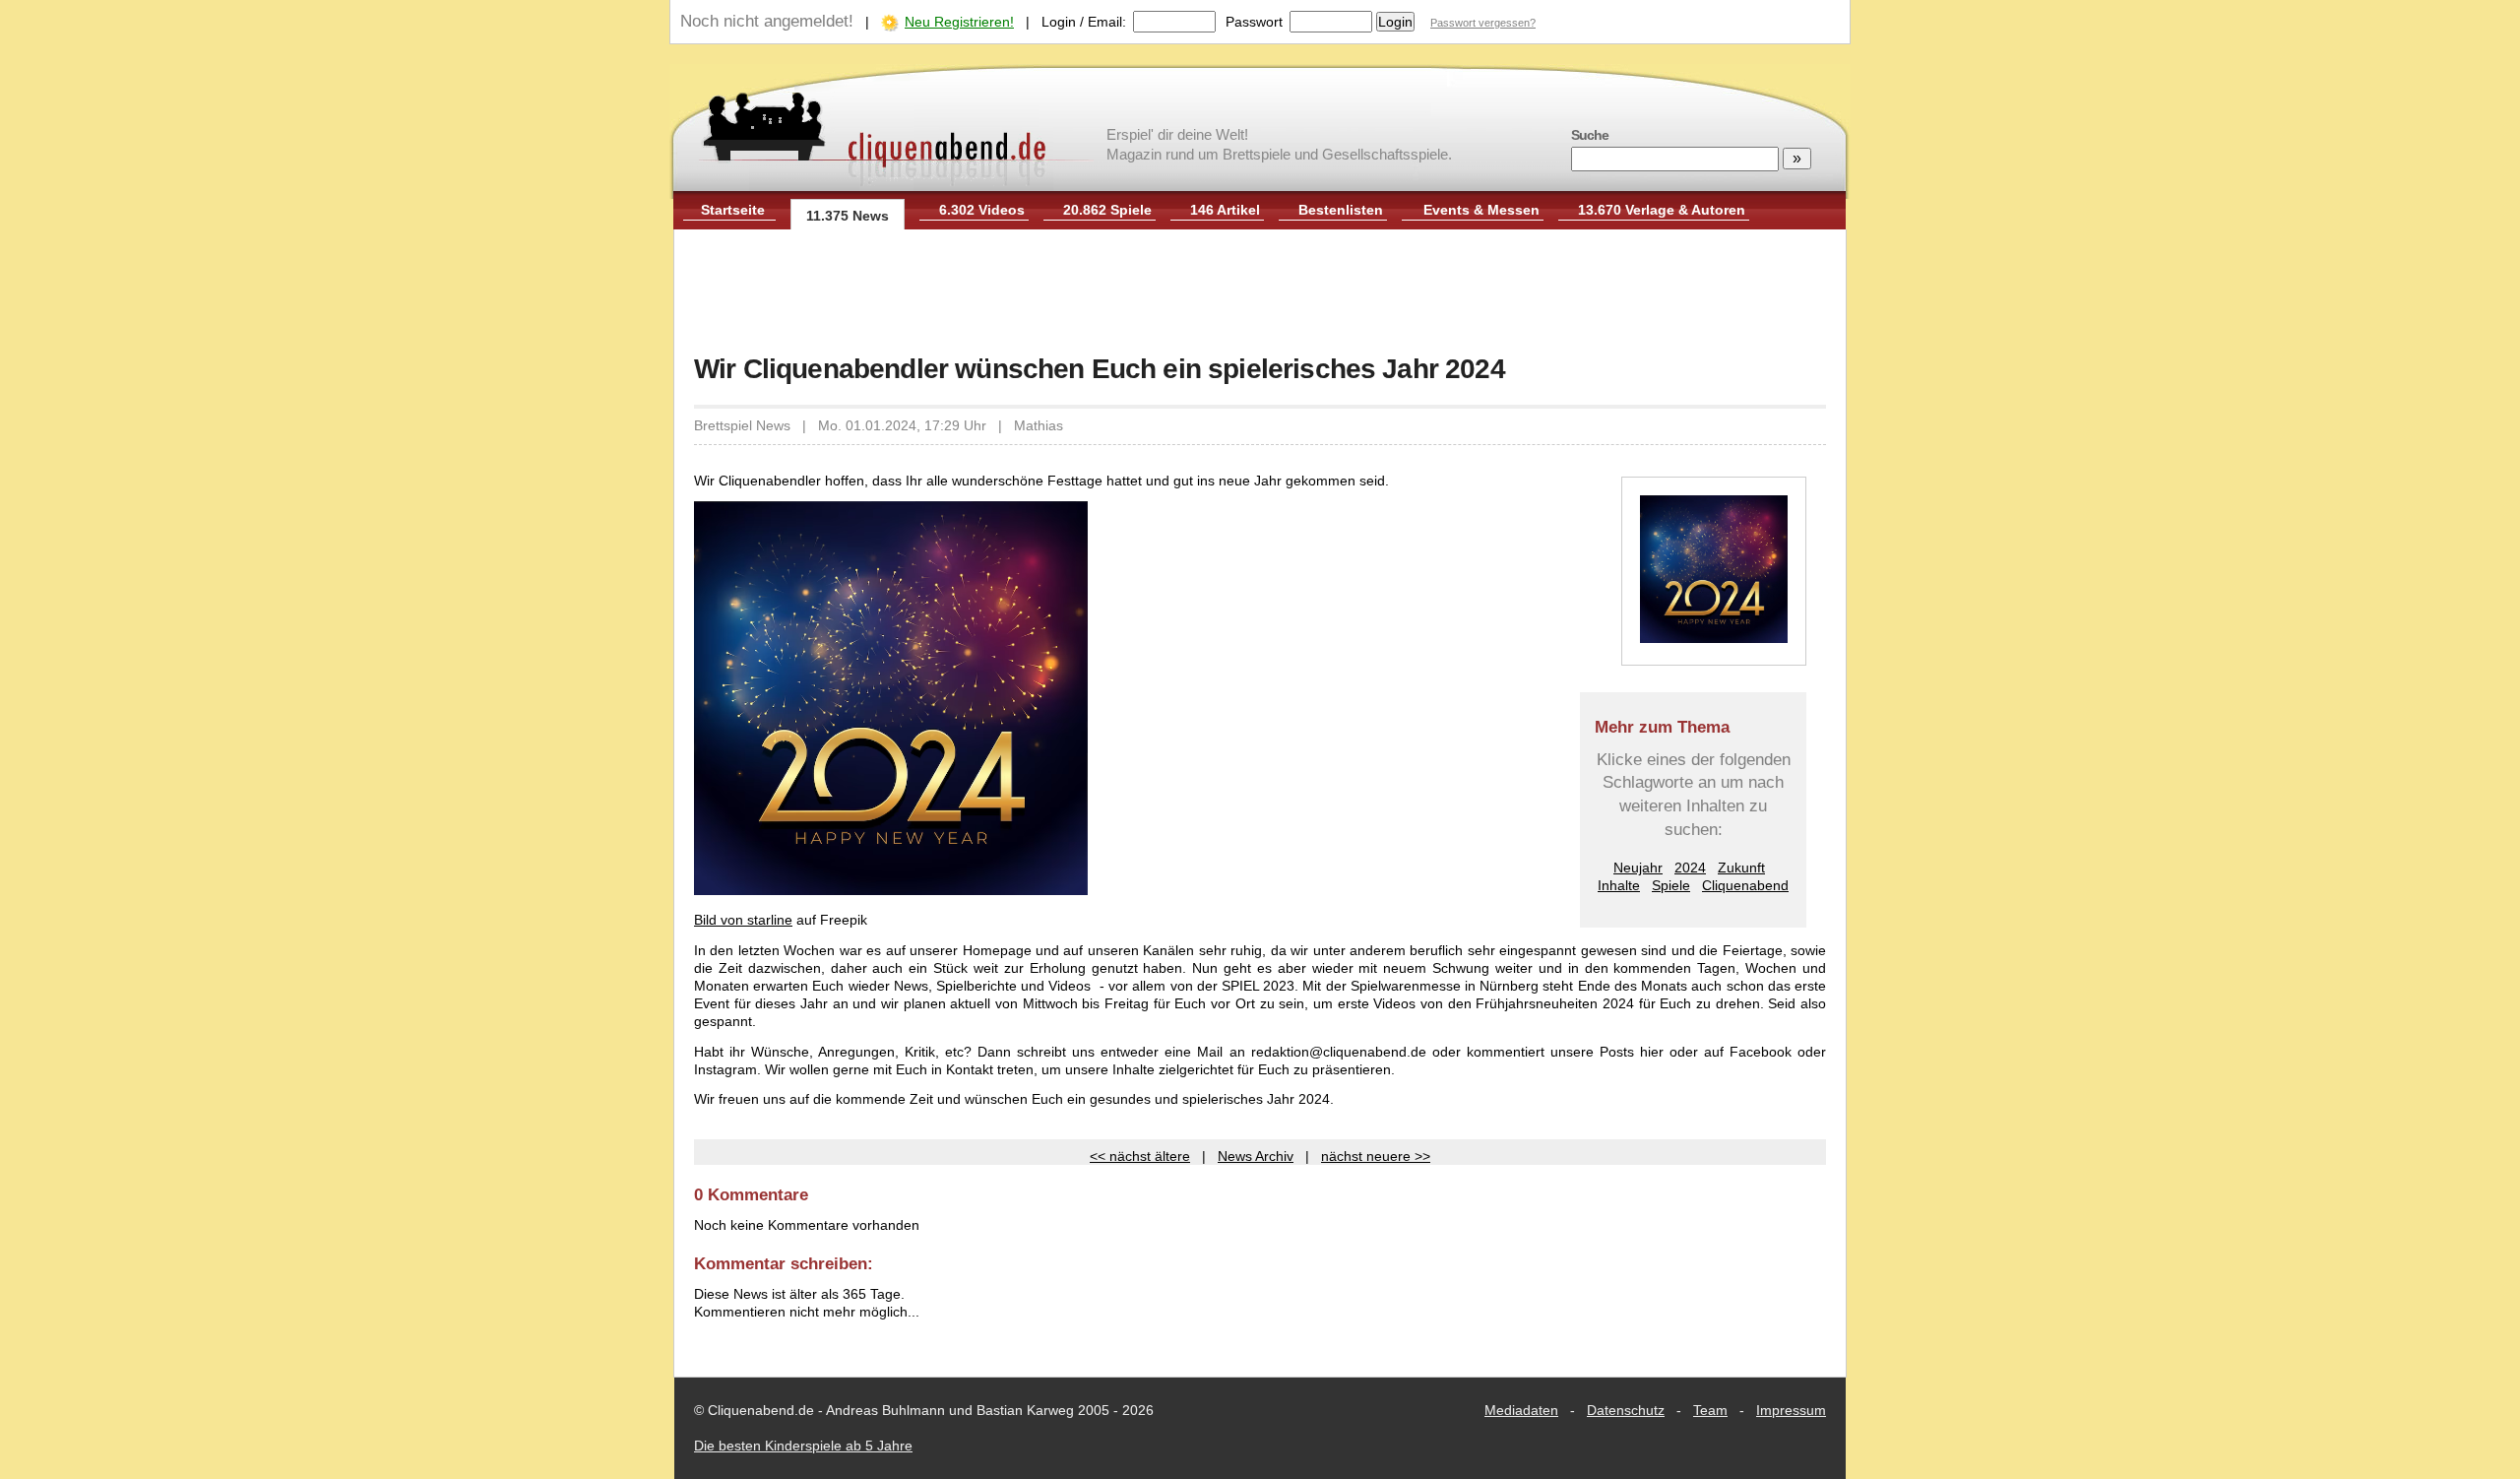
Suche (1590, 135)
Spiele (1671, 885)
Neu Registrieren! (959, 22)
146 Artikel (1225, 210)
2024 (1690, 868)
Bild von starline (743, 920)
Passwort (1254, 22)
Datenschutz (1626, 1410)
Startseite (733, 210)
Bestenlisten (1341, 210)
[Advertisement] (1260, 293)
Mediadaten (1521, 1410)
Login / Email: (1084, 22)
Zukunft (1741, 868)
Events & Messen (1481, 210)
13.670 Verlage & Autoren (1662, 210)
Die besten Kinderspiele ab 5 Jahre (803, 1446)
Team (1710, 1410)
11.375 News (848, 216)
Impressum (1791, 1410)
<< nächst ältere (1140, 1156)
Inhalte (1619, 885)
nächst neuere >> (1376, 1156)
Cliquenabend (1745, 885)
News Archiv (1256, 1156)
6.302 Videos (982, 210)
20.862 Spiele (1107, 210)
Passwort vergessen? (1483, 23)
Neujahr (1638, 868)
